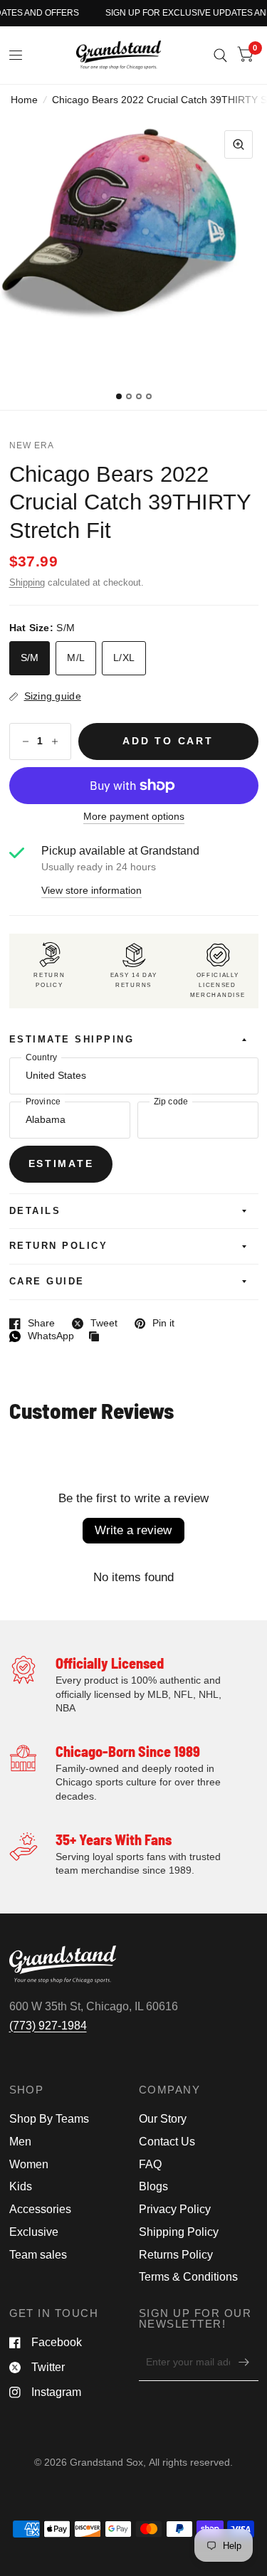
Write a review (133, 1530)
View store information (91, 891)
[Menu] (16, 56)
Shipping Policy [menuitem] (179, 2232)
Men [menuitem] (20, 2142)
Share (32, 1324)
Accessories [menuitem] (40, 2209)
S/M (30, 658)
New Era (32, 445)
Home (24, 100)
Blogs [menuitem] (153, 2186)
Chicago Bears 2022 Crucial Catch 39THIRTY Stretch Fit (130, 502)
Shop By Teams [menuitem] (49, 2119)
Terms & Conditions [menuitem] (188, 2277)
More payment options (134, 817)
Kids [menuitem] (21, 2186)
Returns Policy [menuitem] (176, 2255)
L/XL (124, 658)
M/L (76, 658)
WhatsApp (42, 1336)
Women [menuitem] (29, 2164)
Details (35, 1211)
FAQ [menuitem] (150, 2164)
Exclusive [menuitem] (34, 2232)
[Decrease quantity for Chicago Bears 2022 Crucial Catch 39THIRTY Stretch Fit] (26, 741)
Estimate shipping (72, 1040)
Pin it (155, 1324)
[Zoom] (239, 144)
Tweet (95, 1324)
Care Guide (47, 1282)
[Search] (220, 55)
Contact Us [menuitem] (167, 2142)
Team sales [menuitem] (38, 2255)
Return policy (59, 1246)
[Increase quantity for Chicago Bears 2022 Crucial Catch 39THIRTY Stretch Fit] (55, 741)
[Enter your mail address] (244, 2363)
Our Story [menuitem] (163, 2119)
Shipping (27, 583)
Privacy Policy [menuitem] (175, 2209)
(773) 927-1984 (48, 2026)
